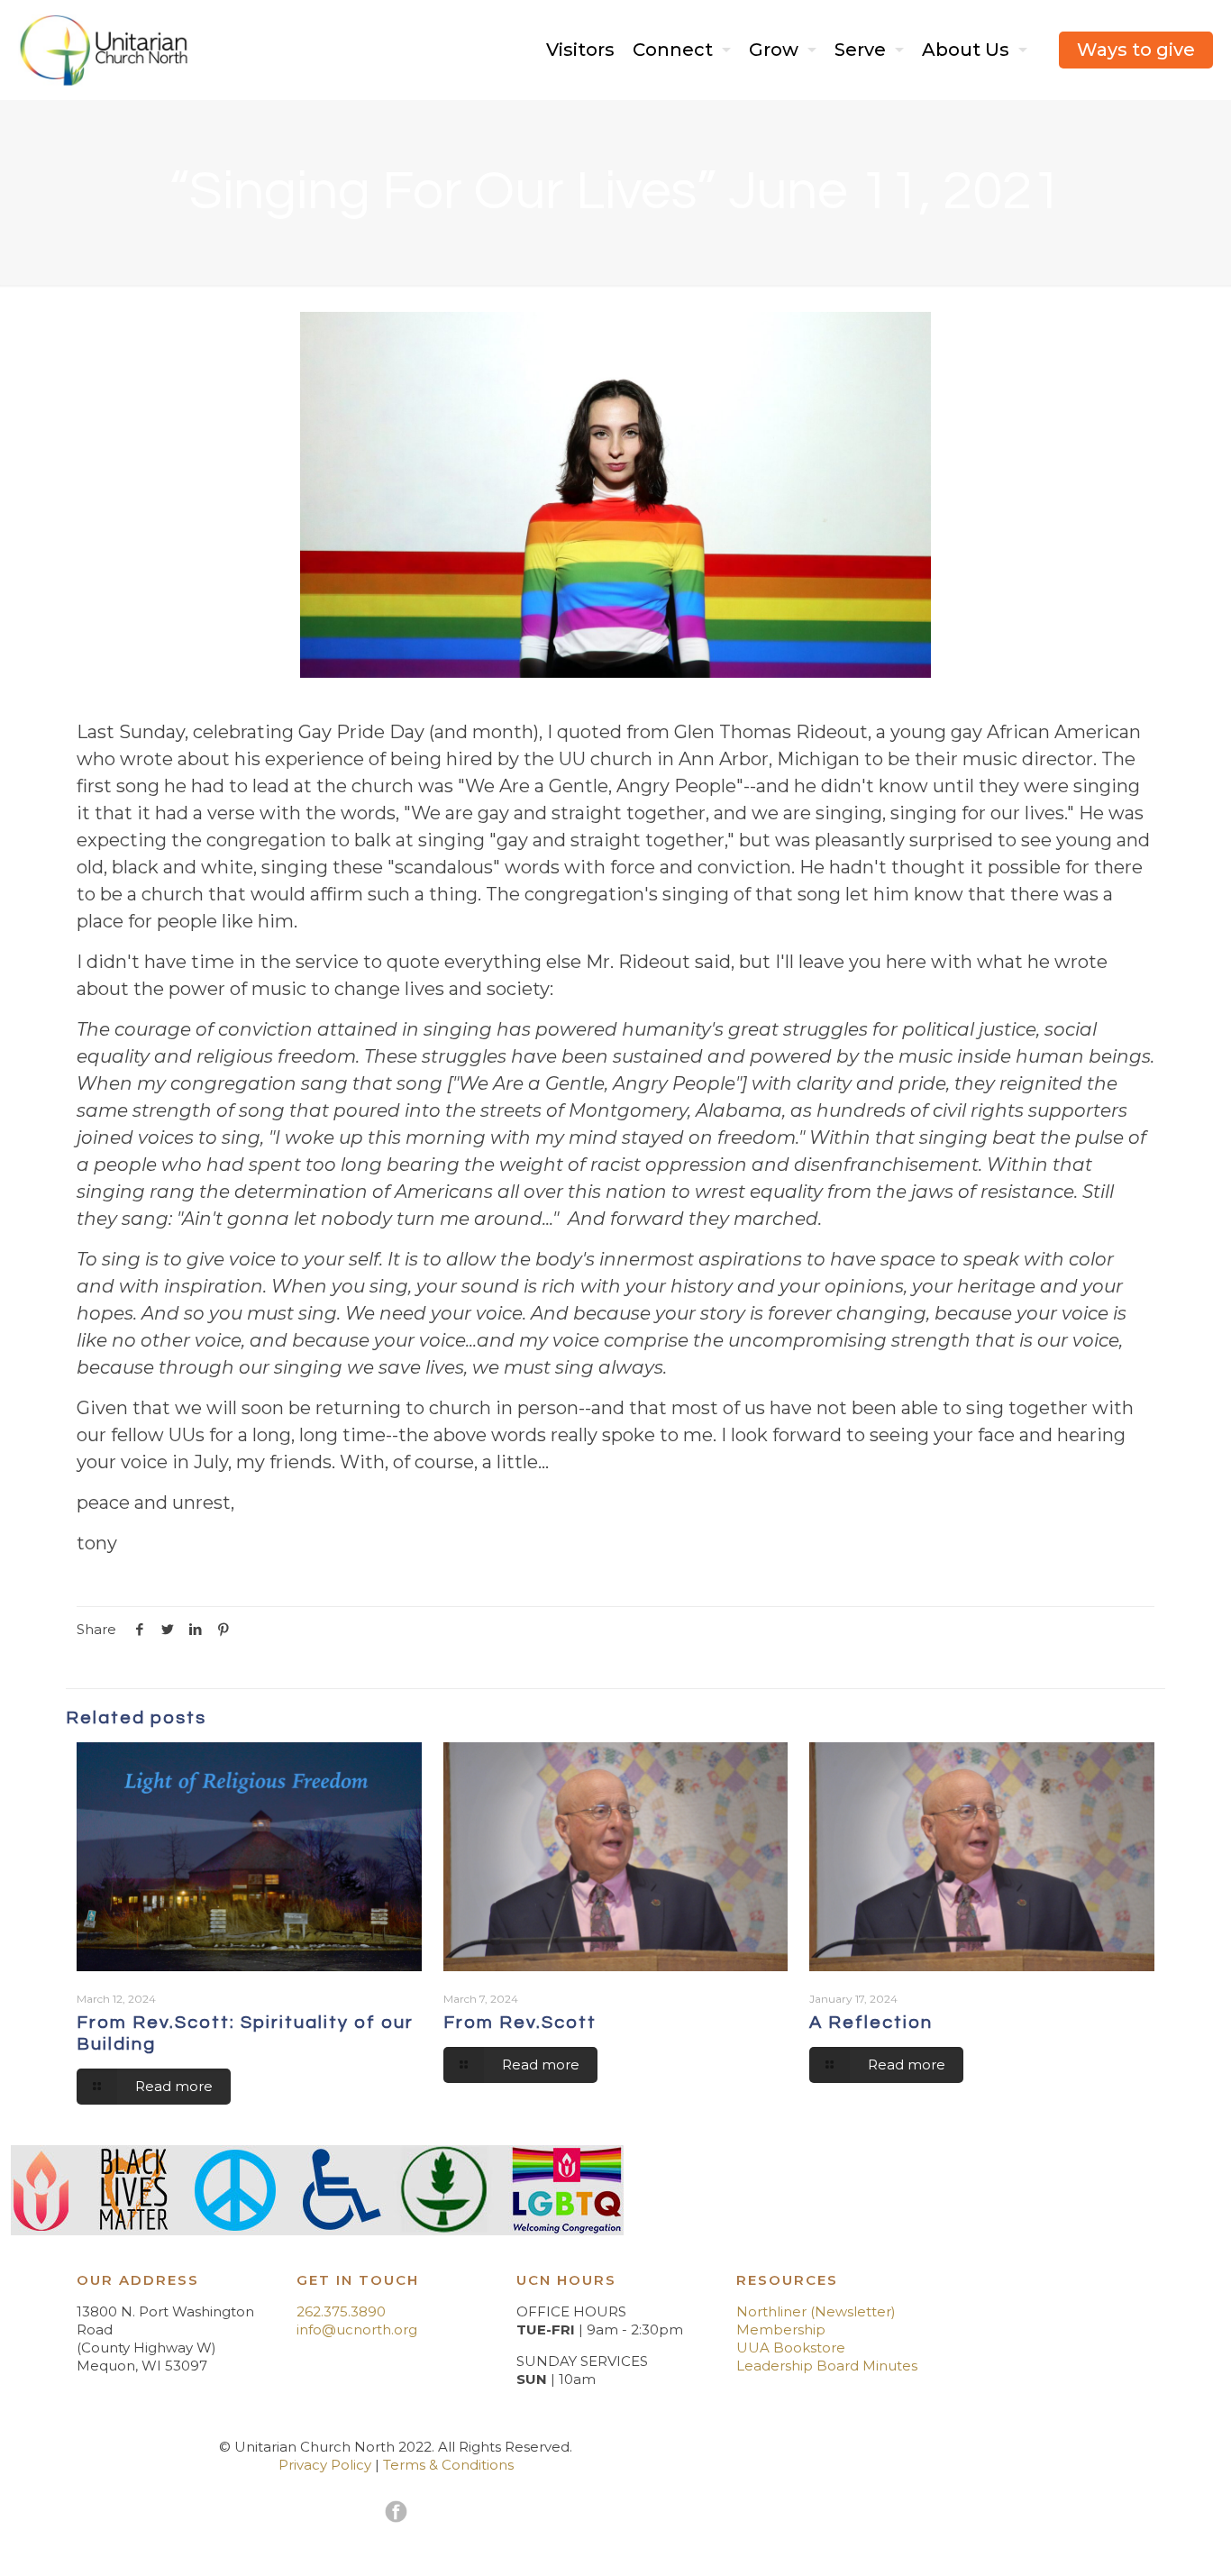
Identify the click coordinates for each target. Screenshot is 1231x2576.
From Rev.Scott (520, 2023)
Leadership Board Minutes (827, 2366)
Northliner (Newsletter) (816, 2311)
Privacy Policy (325, 2465)
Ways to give (1136, 50)
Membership (781, 2329)
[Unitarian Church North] (104, 50)
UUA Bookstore (791, 2348)
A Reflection (871, 2023)
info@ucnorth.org (357, 2329)
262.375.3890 (341, 2311)
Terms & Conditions (448, 2465)
